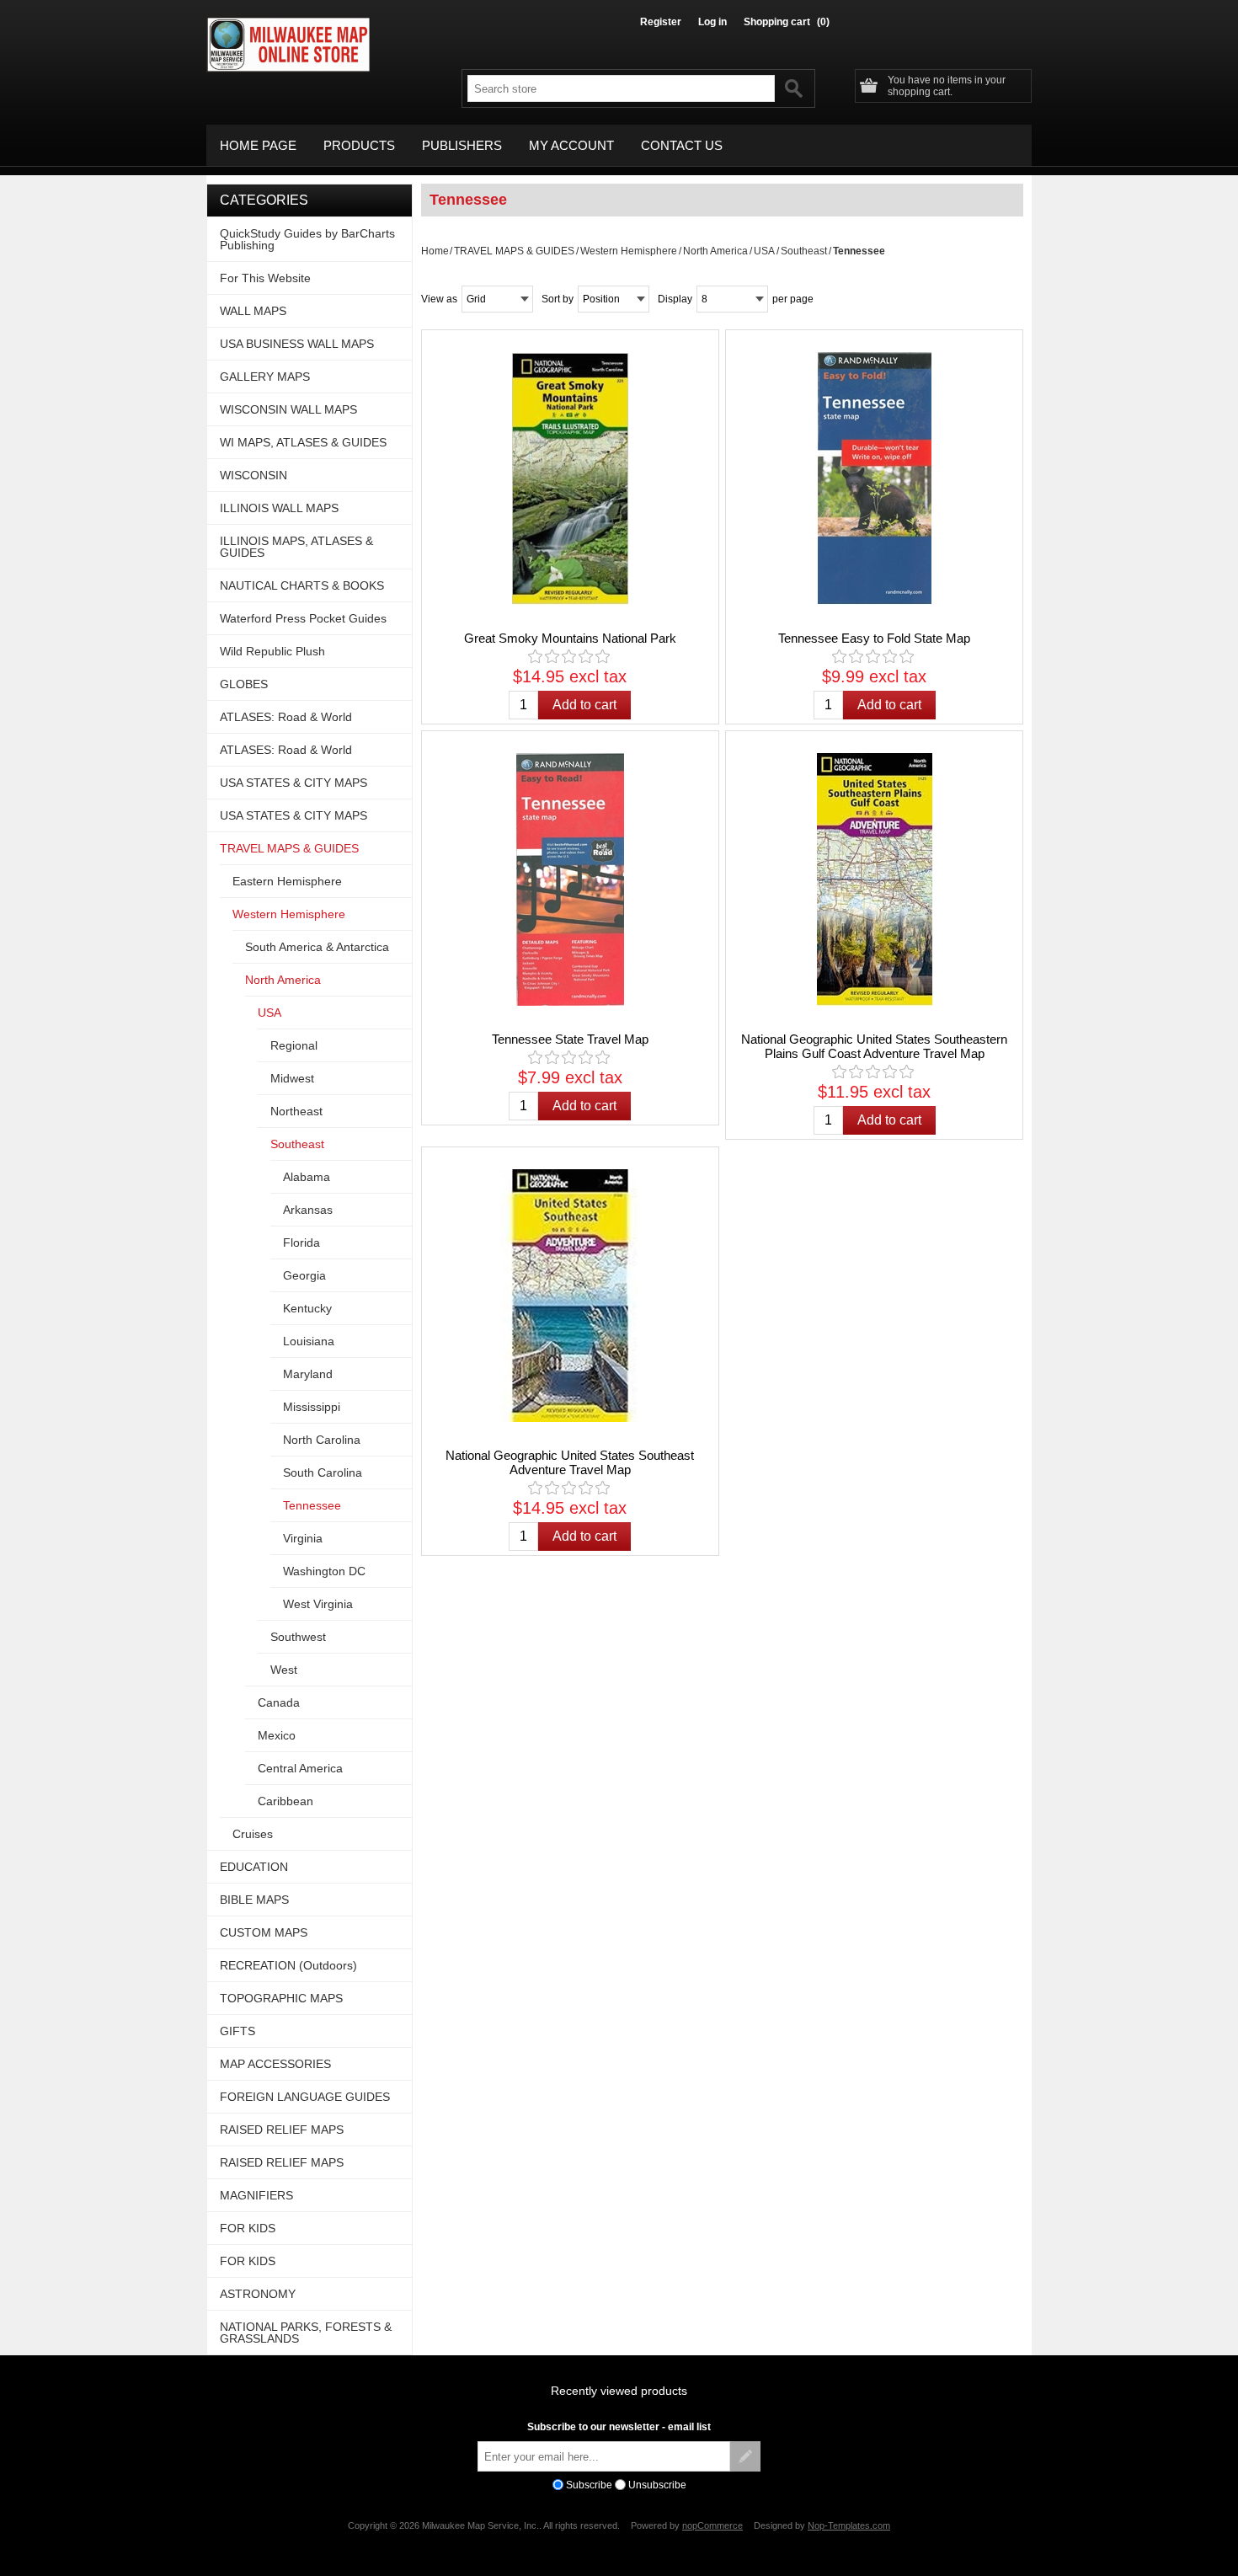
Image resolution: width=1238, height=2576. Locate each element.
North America (715, 251)
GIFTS (237, 2031)
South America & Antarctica (317, 947)
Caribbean (285, 1801)
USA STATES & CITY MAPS (293, 783)
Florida (301, 1243)
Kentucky (307, 1308)
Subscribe (589, 2485)
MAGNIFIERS (256, 2195)
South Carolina (323, 1472)
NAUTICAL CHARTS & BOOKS (302, 585)
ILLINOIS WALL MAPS (279, 508)
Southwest (298, 1637)
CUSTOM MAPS (264, 1932)
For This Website (265, 278)
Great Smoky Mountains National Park (570, 638)
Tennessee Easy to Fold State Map (874, 638)
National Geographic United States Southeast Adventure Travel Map (570, 1462)
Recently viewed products (619, 2391)
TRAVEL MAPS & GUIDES (514, 251)
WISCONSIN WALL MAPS (288, 409)
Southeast (804, 251)
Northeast (296, 1111)
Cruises (253, 1834)
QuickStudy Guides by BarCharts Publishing (307, 239)
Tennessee (312, 1505)
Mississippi (312, 1407)
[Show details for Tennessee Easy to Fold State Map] (874, 478)
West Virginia (318, 1604)
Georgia (304, 1275)
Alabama (307, 1177)
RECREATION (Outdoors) (288, 1965)
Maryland (308, 1374)
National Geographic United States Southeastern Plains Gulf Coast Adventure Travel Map (874, 1046)
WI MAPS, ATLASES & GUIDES (303, 442)
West (284, 1670)
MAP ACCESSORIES (275, 2064)
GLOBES (244, 684)
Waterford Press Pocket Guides (303, 618)
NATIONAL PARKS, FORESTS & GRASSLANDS (306, 2333)
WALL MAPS (253, 311)
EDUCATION (254, 1867)
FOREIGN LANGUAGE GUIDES (305, 2097)
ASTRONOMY (258, 2294)
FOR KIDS (248, 2228)
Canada (279, 1702)
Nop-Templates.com (849, 2525)
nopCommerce (712, 2525)
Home (435, 251)
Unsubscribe (657, 2485)
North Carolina (322, 1440)
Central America (300, 1768)
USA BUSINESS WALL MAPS (297, 344)
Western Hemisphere (629, 251)
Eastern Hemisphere (287, 881)
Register (661, 22)
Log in (712, 22)
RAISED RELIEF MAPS (282, 2130)
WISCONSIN (253, 475)
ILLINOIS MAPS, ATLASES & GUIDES (296, 547)
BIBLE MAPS (254, 1900)
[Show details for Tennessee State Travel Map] (570, 879)
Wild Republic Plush (272, 651)
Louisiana (309, 1341)
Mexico (277, 1735)
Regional (294, 1045)
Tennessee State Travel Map (570, 1039)
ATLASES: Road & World (286, 717)
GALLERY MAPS (265, 377)
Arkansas (308, 1210)
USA (764, 251)
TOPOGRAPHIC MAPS (281, 1998)
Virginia (303, 1538)
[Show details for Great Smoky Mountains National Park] (570, 478)
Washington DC (324, 1571)
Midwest (292, 1078)
